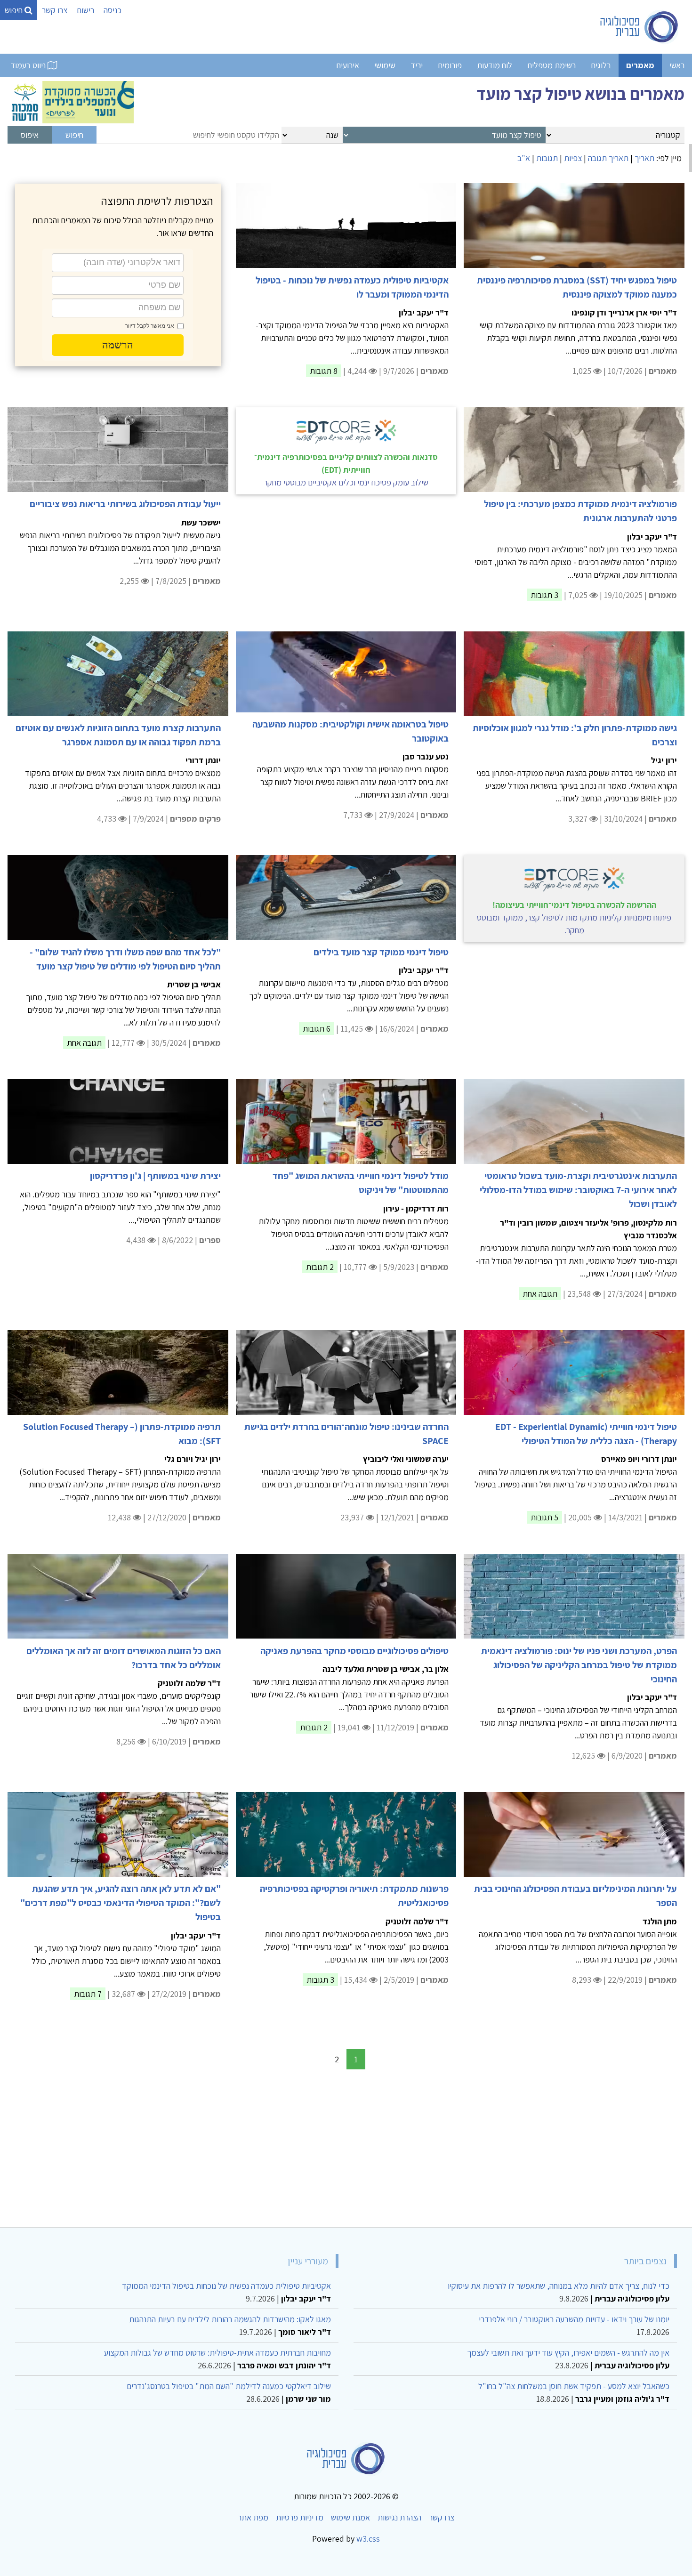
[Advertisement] (402, 2150)
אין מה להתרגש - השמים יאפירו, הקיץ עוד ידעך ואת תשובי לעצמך (568, 2353)
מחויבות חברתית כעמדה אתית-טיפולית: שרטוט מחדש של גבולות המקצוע (217, 2353)
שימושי (385, 65)
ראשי (677, 65)
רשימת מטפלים (551, 65)
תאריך (644, 158)
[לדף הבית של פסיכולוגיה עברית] (640, 27)
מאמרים (640, 65)
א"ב (524, 158)
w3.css (368, 2539)
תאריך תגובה (608, 158)
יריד (417, 65)
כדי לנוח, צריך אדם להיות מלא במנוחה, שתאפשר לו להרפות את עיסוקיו (559, 2286)
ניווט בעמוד (29, 65)
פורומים (450, 65)
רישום (85, 10)
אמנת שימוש (350, 2517)
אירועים (348, 65)
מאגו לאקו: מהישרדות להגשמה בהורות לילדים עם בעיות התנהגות (230, 2319)
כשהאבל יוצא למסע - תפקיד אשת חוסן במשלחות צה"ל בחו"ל (574, 2386)
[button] (118, 345)
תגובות (547, 158)
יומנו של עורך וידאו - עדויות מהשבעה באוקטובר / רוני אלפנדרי (574, 2319)
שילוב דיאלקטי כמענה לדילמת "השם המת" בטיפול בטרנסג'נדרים (229, 2386)
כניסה (113, 10)
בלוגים (601, 65)
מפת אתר (253, 2517)
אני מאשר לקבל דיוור (150, 326)
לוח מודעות (495, 65)
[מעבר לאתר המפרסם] (71, 101)
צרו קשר (55, 10)
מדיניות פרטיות (300, 2517)
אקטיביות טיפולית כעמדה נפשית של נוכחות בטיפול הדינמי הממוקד (226, 2286)
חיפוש (15, 10)
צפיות (573, 158)
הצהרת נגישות (399, 2517)
